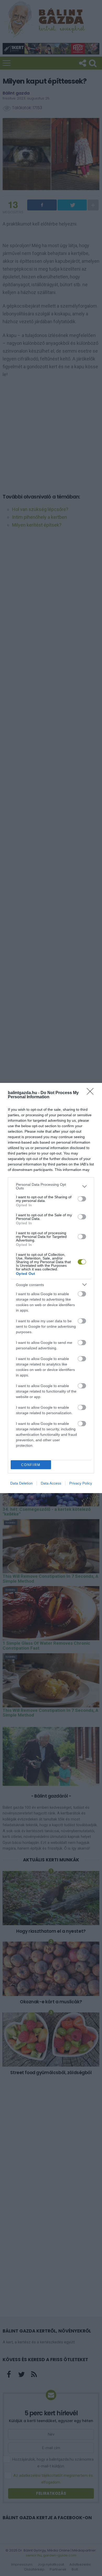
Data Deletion (21, 1483)
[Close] (92, 1093)
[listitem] (51, 1186)
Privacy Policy (81, 1483)
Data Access (51, 1483)
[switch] (82, 1199)
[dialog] (51, 1288)
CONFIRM (31, 1465)
